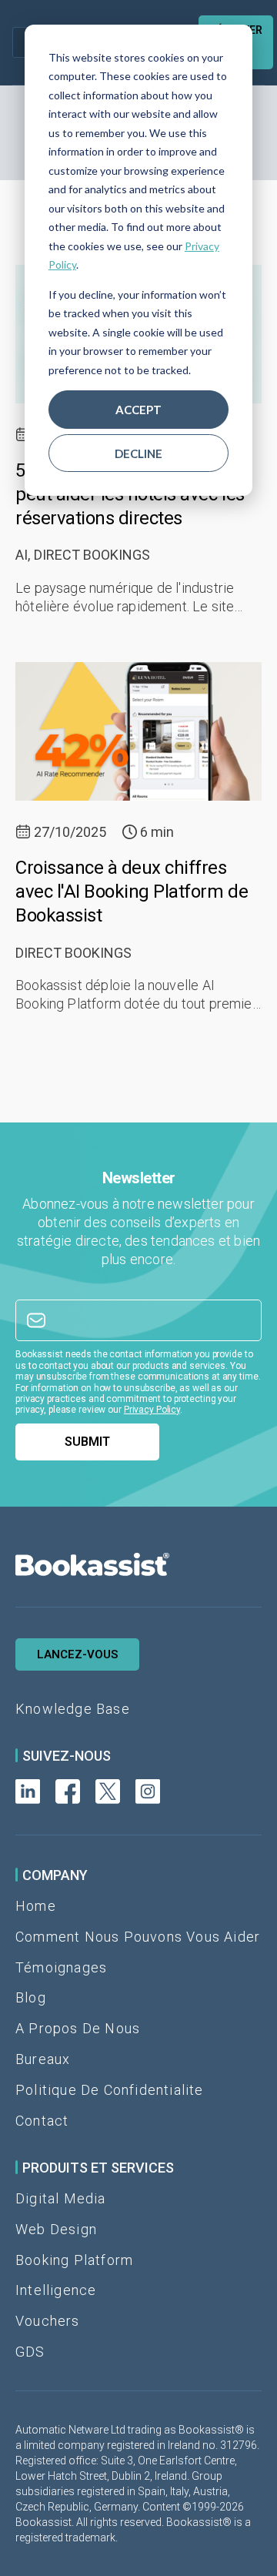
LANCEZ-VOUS (77, 1654)
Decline (138, 453)
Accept (138, 410)
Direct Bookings (92, 555)
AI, (23, 555)
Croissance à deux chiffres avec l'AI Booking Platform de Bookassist (132, 892)
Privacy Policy (152, 1410)
